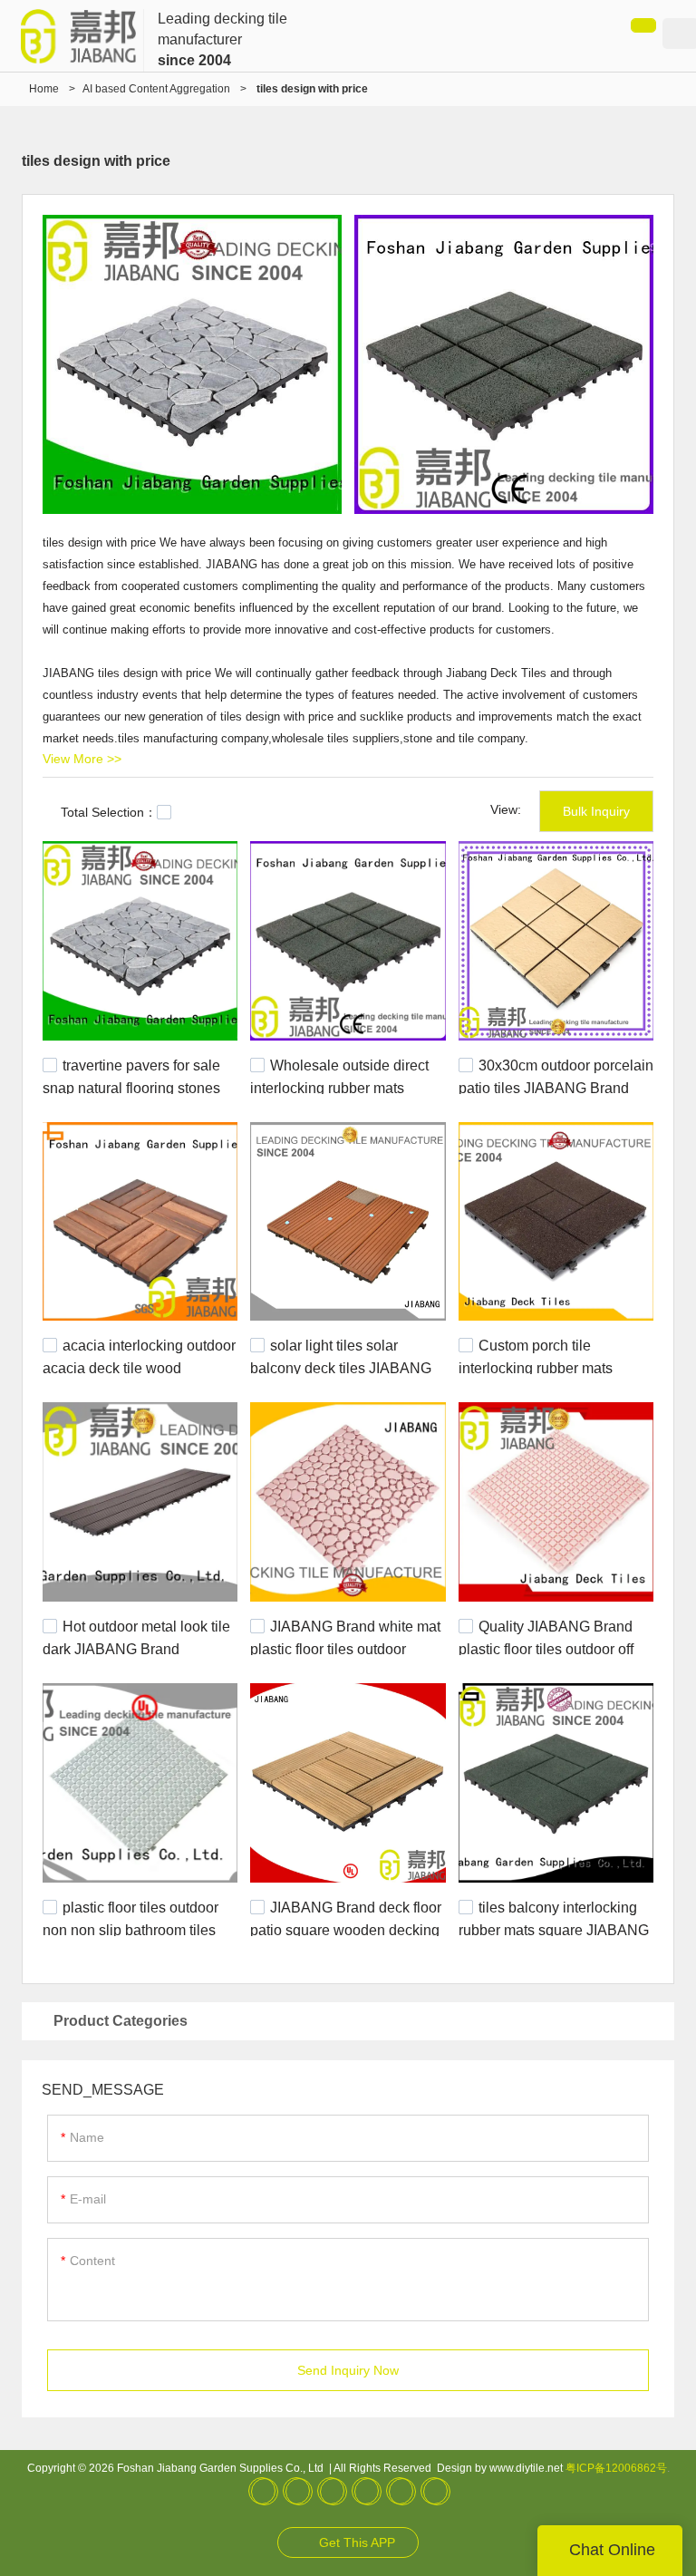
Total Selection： (109, 812)
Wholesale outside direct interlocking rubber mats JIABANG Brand (339, 1087)
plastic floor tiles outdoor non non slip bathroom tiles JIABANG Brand (130, 1928)
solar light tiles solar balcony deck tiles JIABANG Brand (341, 1367)
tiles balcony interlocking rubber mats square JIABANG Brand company (554, 1928)
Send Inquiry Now (348, 2370)
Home (44, 89)
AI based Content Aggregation (156, 89)
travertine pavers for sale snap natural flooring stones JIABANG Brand (131, 1087)
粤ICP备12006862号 (616, 2468)
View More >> (82, 759)
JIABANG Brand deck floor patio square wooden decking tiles (346, 1928)
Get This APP (357, 2542)
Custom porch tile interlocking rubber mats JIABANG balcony (536, 1367)
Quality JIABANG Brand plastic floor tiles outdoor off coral (546, 1648)
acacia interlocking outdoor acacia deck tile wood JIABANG (139, 1367)
